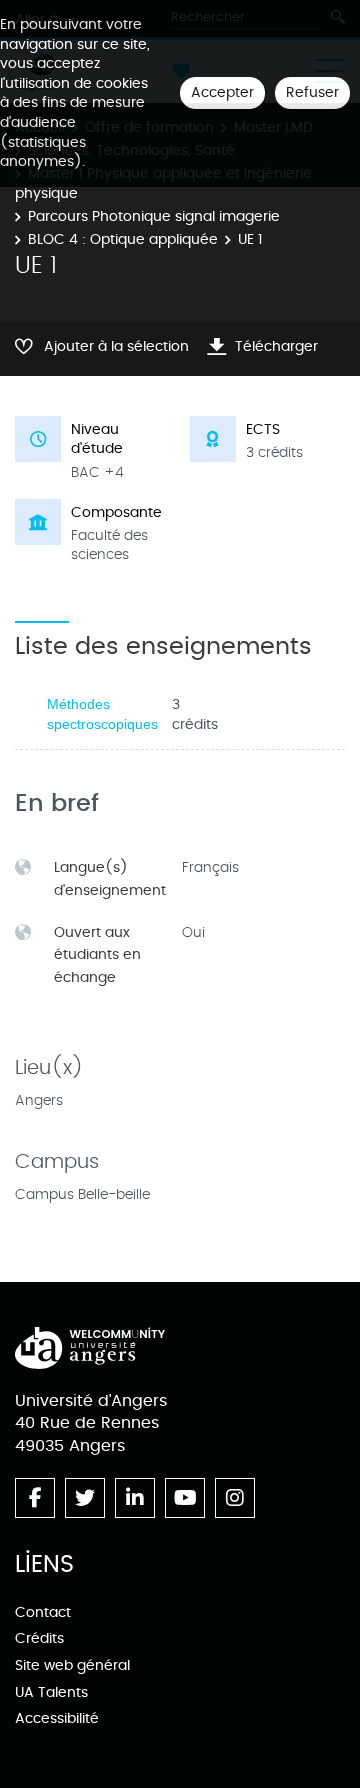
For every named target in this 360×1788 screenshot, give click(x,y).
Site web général (72, 1665)
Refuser (312, 92)
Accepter (222, 92)
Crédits (39, 1638)
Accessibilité (57, 1718)
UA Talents (51, 1692)
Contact (43, 1612)
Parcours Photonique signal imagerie (154, 216)
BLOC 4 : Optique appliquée (123, 239)
